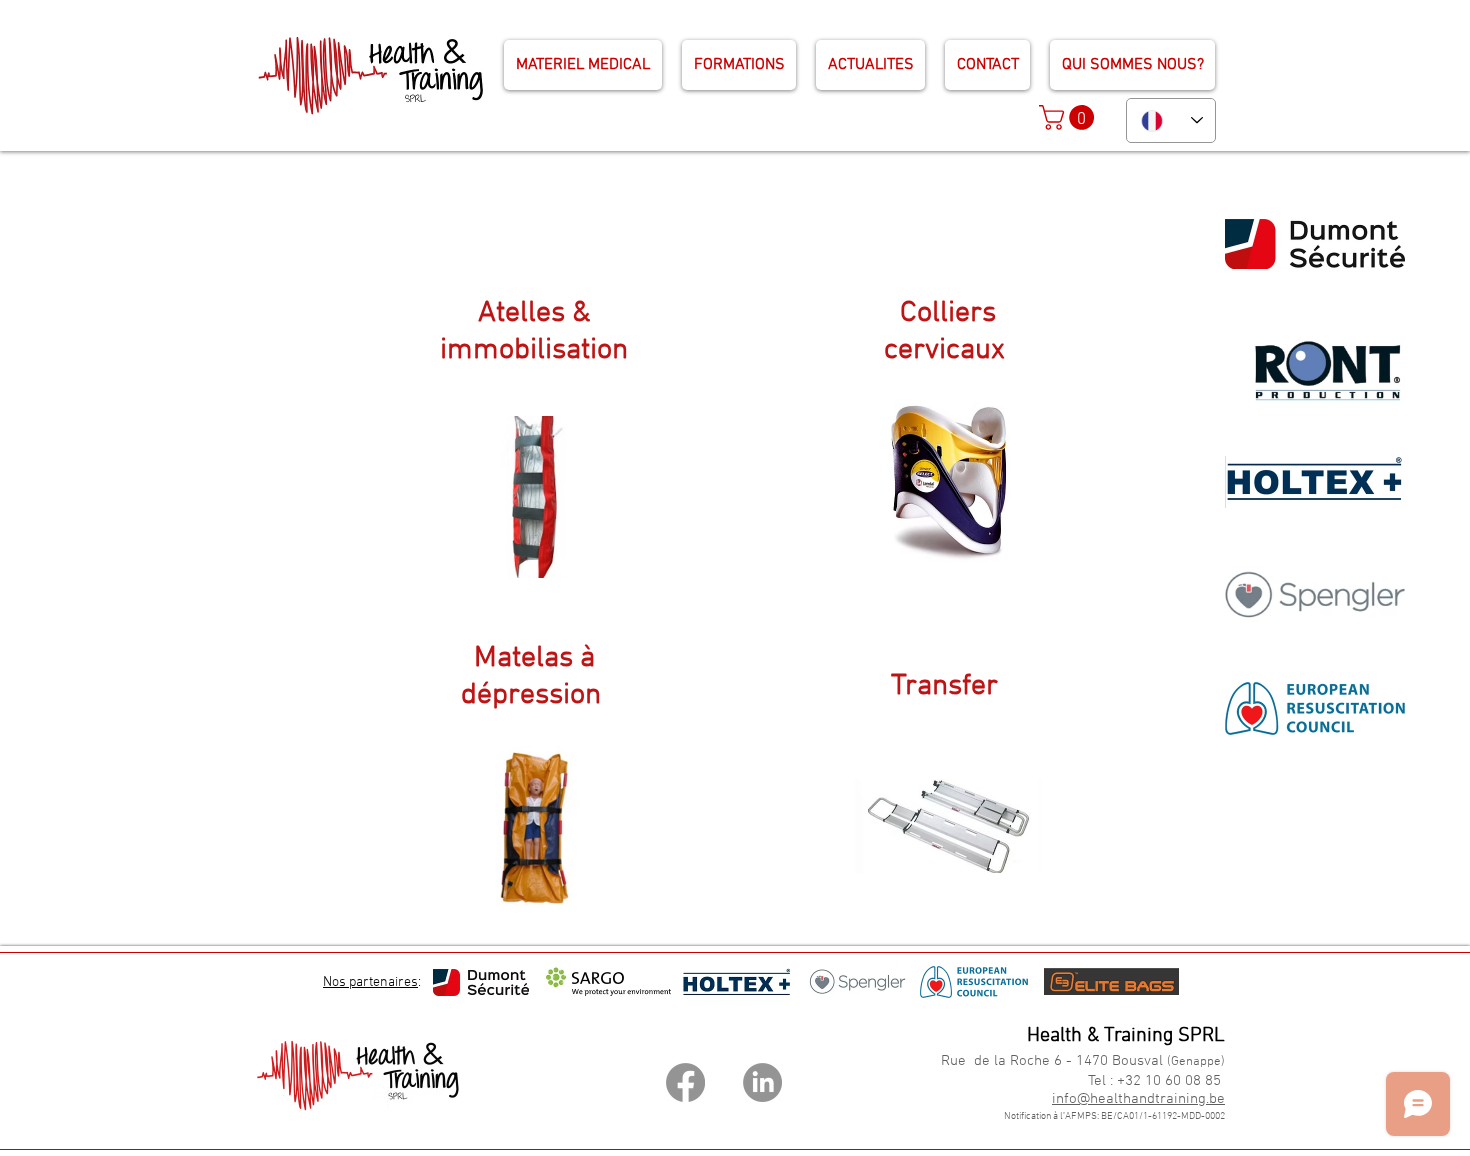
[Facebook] (685, 1082)
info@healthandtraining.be (1138, 1099)
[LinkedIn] (762, 1082)
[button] (1069, 117)
